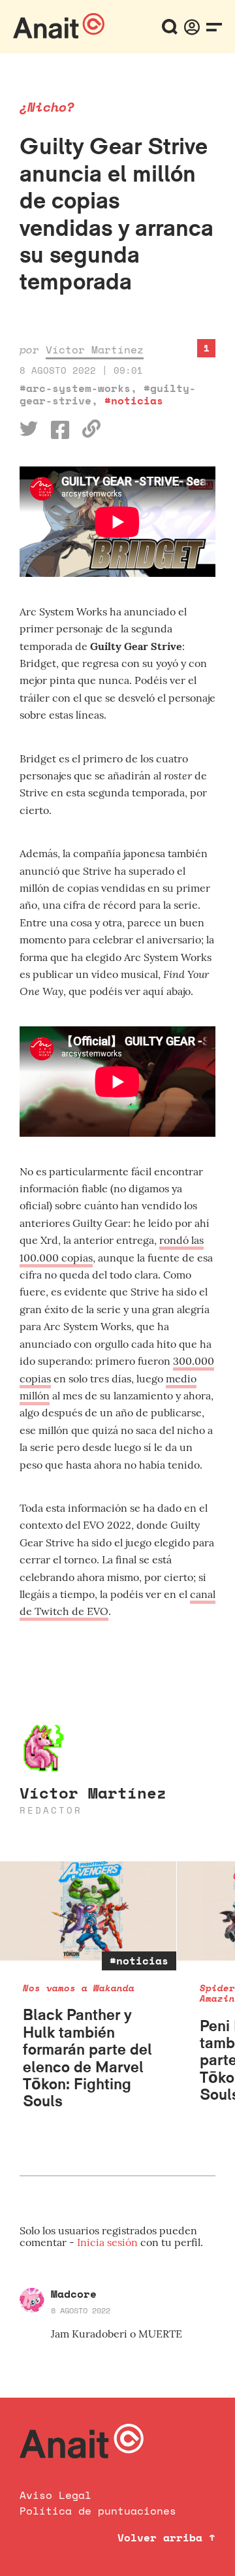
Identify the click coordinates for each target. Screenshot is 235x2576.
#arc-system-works (75, 388)
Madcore (74, 2294)
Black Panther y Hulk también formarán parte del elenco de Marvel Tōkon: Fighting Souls (87, 2058)
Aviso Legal (55, 2495)
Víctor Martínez (95, 350)
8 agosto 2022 (81, 2310)
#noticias (134, 400)
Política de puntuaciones (98, 2511)
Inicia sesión (109, 2242)
